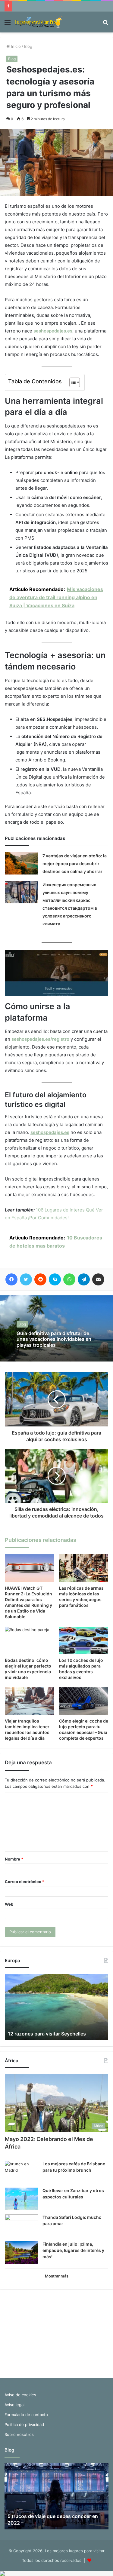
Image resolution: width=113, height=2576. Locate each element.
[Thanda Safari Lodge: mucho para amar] (21, 2226)
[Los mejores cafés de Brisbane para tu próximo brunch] (21, 2172)
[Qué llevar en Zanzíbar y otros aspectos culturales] (21, 2199)
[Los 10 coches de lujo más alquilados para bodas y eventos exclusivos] (84, 1640)
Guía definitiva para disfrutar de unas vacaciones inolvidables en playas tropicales (54, 1339)
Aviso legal (14, 2405)
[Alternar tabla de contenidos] (72, 382)
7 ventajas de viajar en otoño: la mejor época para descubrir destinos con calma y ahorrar (75, 864)
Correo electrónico (25, 1882)
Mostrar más (57, 2276)
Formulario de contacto (26, 2415)
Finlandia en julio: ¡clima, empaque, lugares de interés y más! (73, 2250)
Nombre (14, 1859)
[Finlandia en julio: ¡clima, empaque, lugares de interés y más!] (21, 2252)
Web (9, 1904)
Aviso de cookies (20, 2395)
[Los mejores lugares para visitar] (39, 22)
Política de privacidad (24, 2424)
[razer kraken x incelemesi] (56, 2574)
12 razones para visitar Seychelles (47, 2034)
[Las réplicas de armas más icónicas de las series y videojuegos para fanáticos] (84, 1568)
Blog (28, 46)
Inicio (15, 46)
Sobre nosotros (19, 2434)
